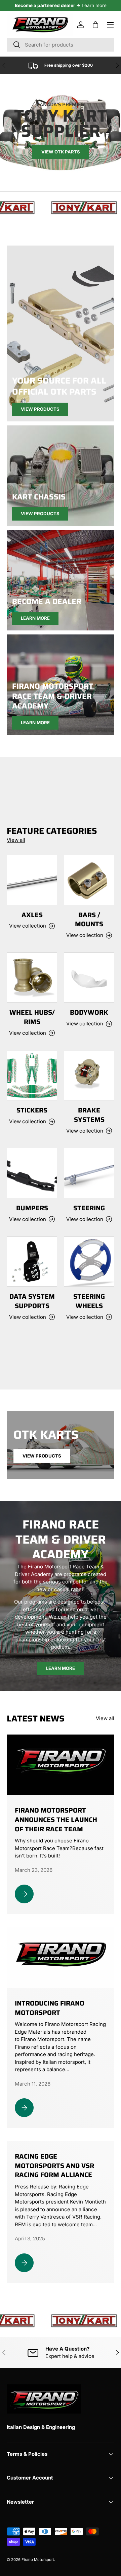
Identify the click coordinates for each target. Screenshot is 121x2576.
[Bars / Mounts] (89, 880)
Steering (89, 1208)
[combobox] (61, 45)
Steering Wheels (89, 1301)
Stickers (32, 1110)
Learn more (61, 5)
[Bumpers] (32, 1173)
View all (16, 840)
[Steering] (89, 1173)
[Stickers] (32, 1075)
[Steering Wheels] (89, 1262)
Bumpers (32, 1208)
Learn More (35, 618)
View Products (40, 409)
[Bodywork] (89, 977)
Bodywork (89, 1012)
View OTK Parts (61, 152)
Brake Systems (89, 1115)
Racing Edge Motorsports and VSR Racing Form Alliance (54, 2166)
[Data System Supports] (32, 1262)
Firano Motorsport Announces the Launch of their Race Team (56, 1820)
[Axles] (32, 880)
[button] (95, 25)
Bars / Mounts (89, 920)
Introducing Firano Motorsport (50, 2008)
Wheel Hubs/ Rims (32, 1017)
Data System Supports (32, 1301)
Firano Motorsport (38, 2560)
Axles (32, 915)
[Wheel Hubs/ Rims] (32, 977)
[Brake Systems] (89, 1075)
